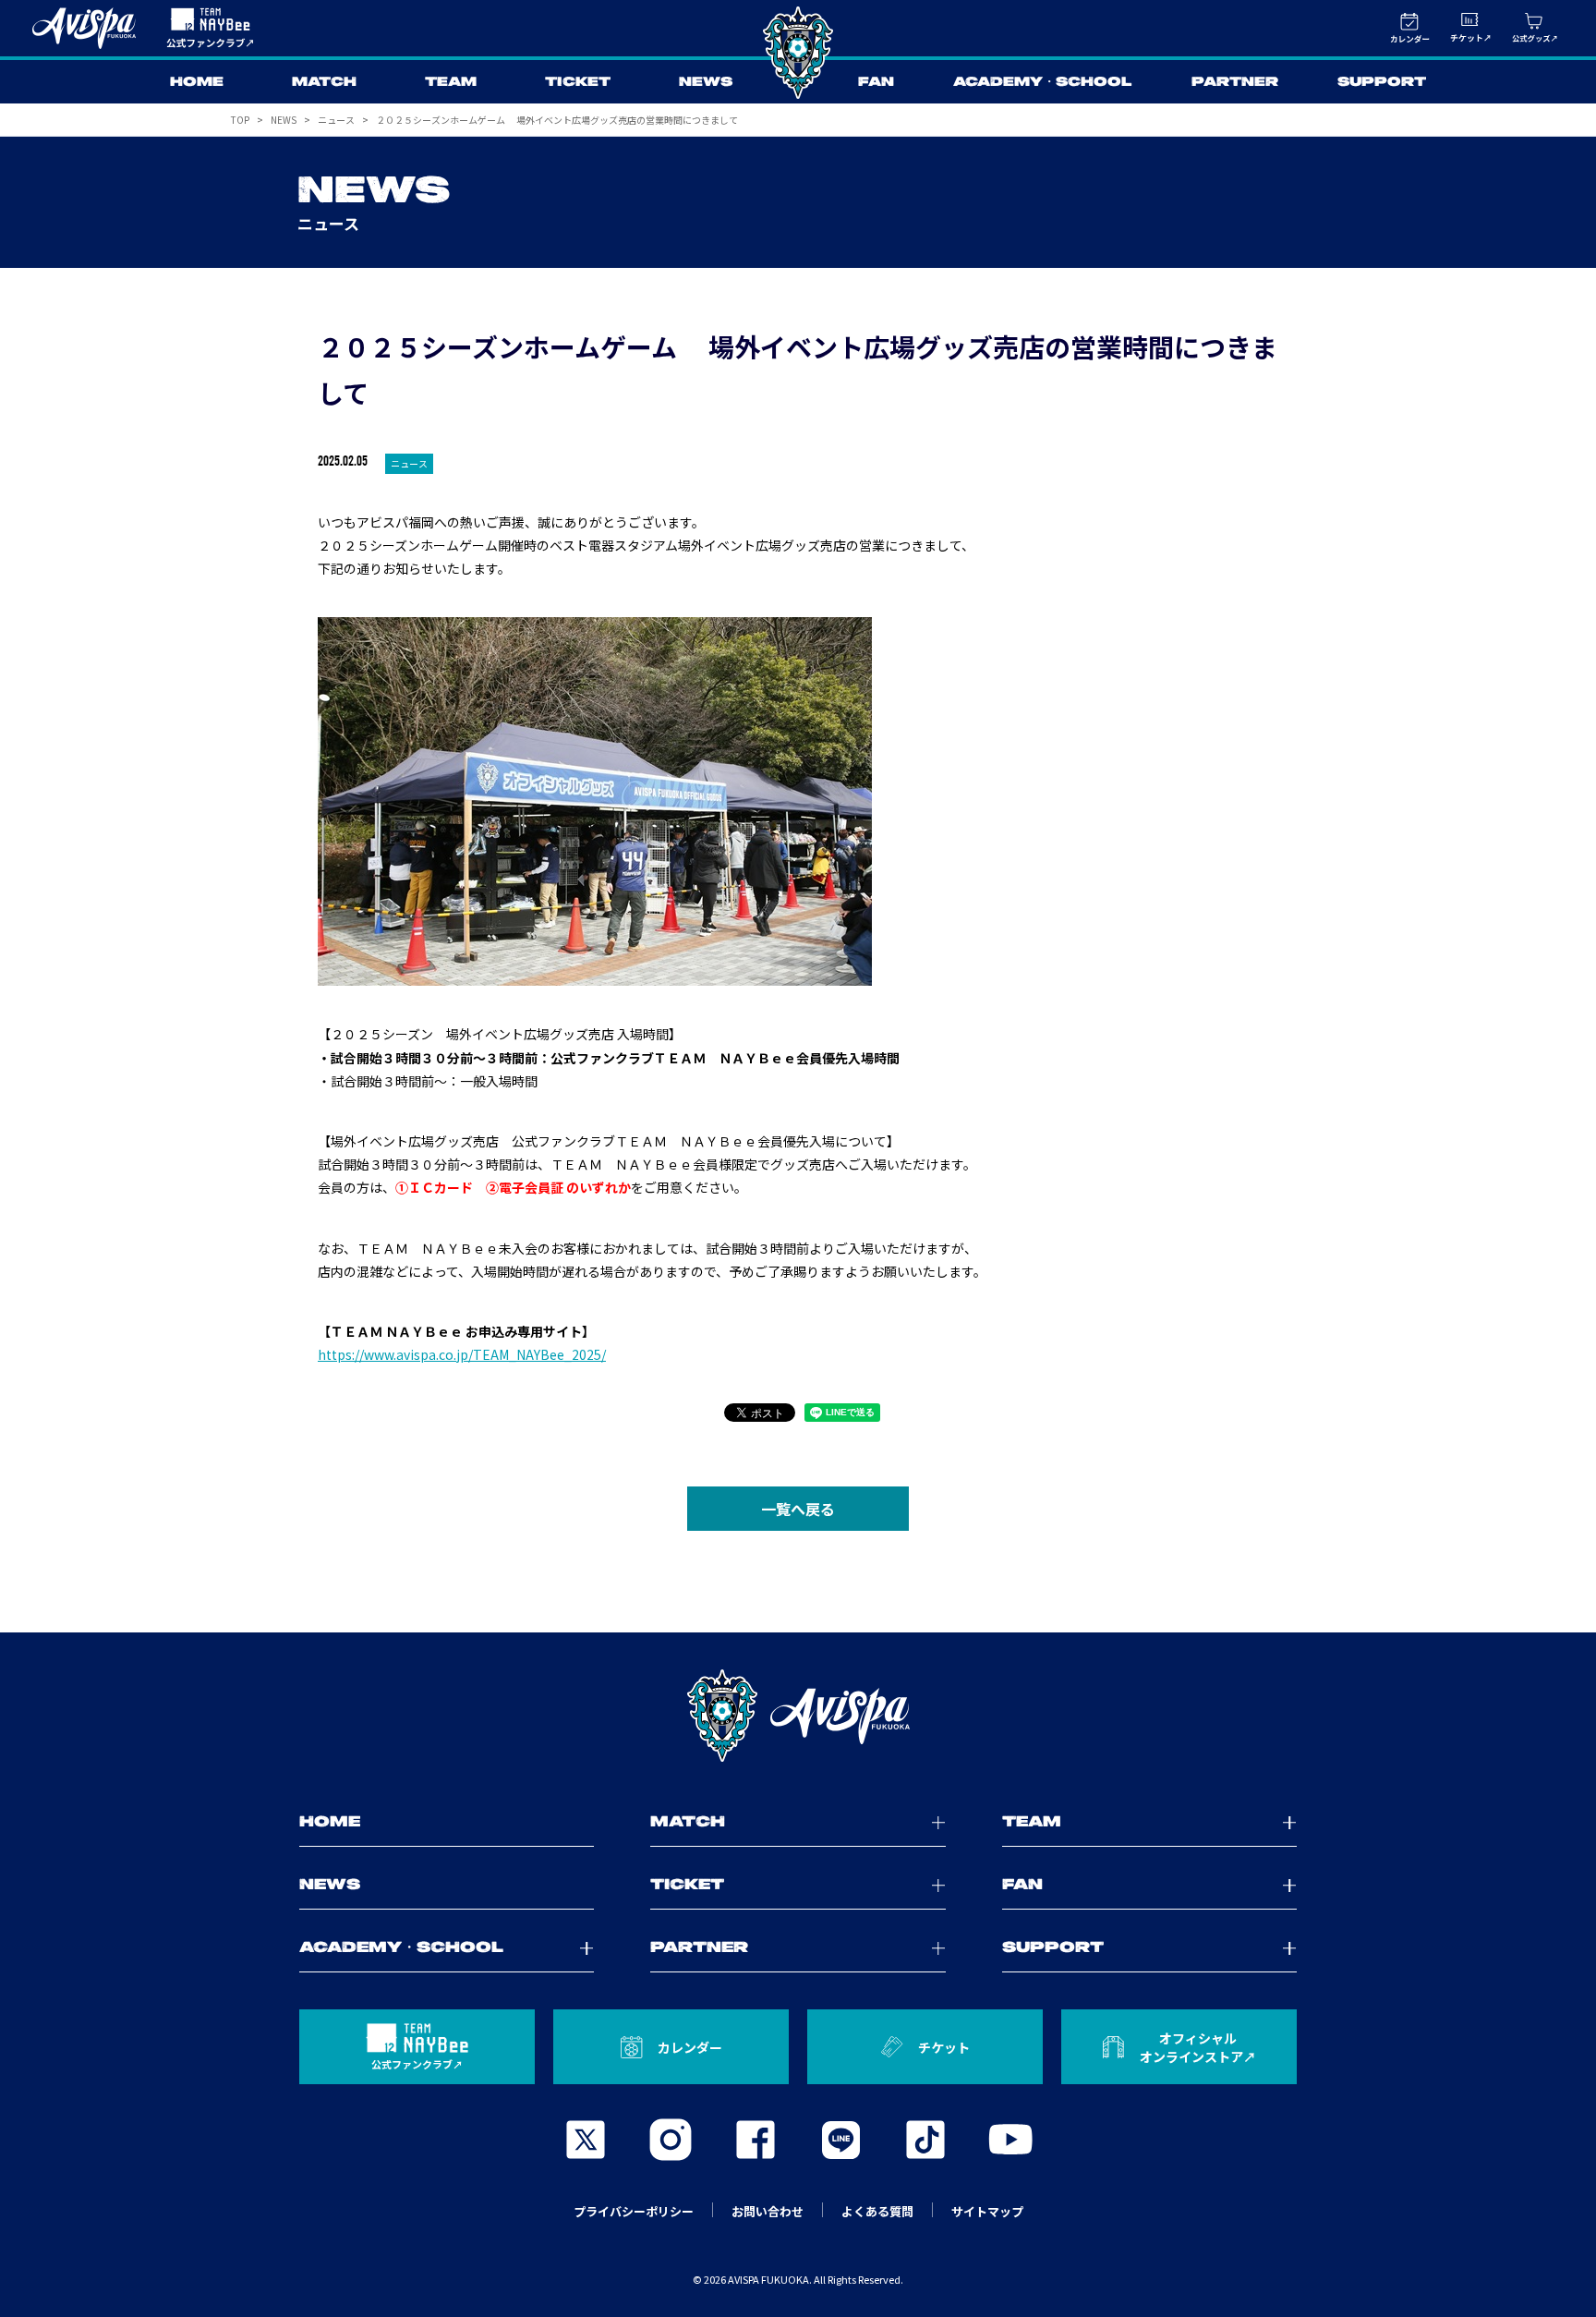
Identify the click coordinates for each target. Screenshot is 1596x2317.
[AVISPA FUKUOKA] (798, 1716)
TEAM (451, 82)
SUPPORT (1382, 82)
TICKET (578, 82)
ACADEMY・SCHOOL (1043, 82)
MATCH (324, 82)
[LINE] (840, 2140)
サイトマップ (987, 2211)
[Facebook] (756, 2140)
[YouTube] (1010, 2140)
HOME (197, 82)
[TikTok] (925, 2140)
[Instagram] (671, 2140)
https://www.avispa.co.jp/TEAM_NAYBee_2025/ (462, 1354)
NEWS (706, 82)
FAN (876, 82)
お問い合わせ (768, 2211)
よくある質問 (877, 2211)
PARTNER (1235, 82)
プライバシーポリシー (634, 2211)
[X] (586, 2140)
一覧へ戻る (798, 1509)
